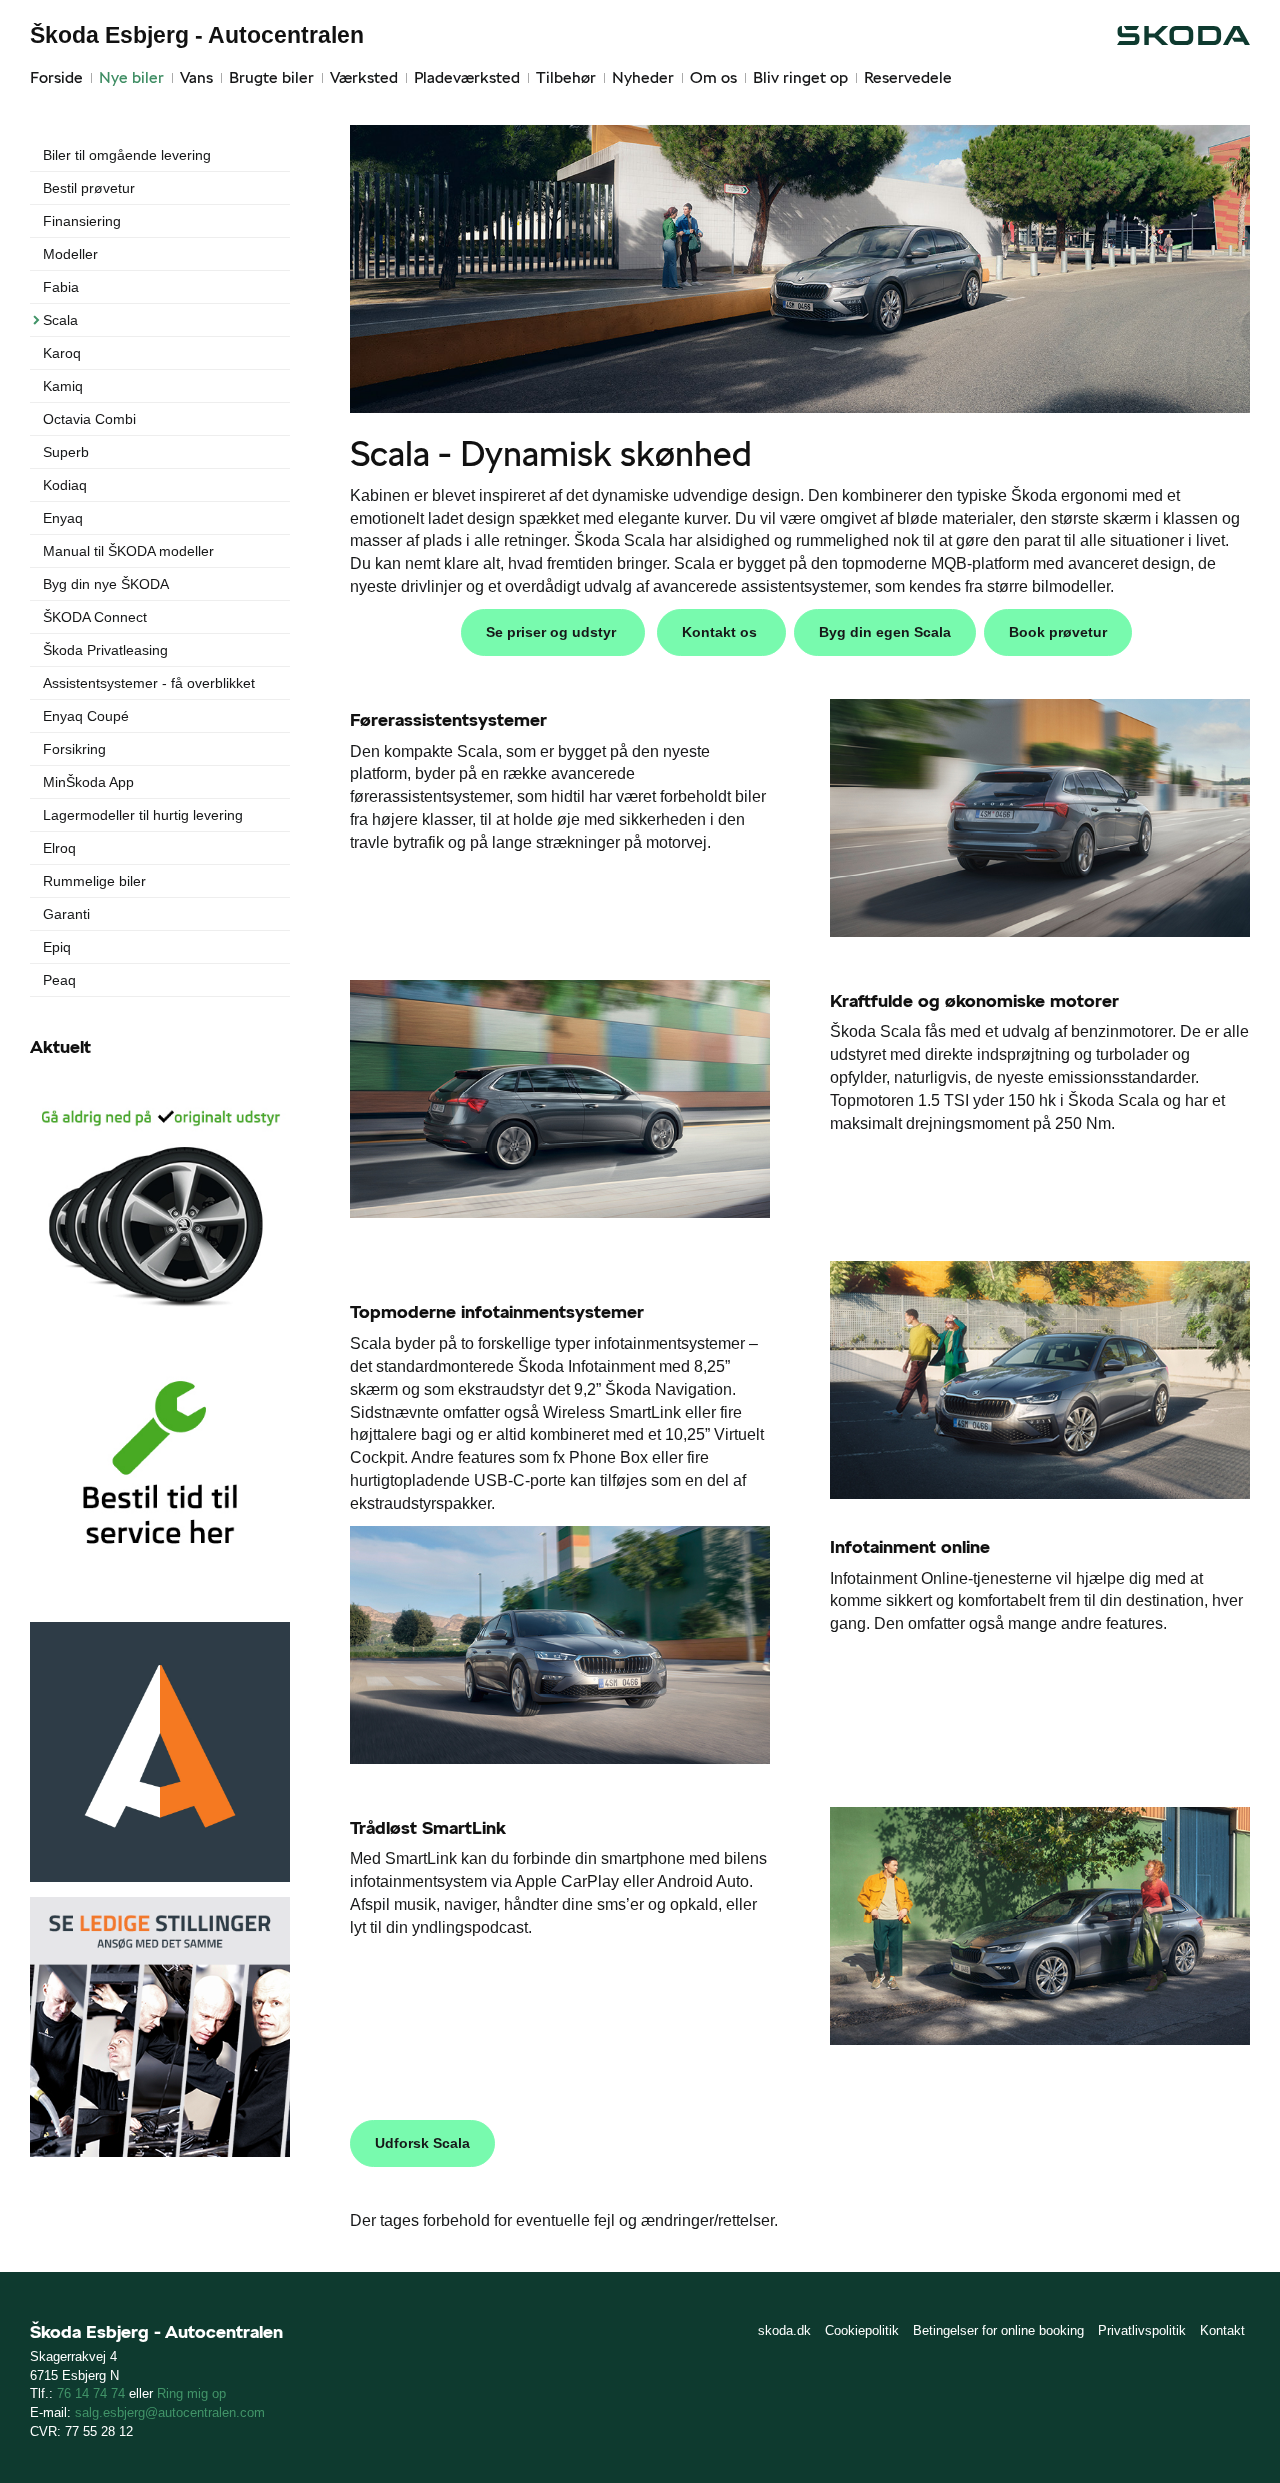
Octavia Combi (89, 419)
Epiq (57, 947)
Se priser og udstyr (553, 632)
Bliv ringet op (800, 77)
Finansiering (82, 221)
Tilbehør (566, 77)
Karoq (62, 353)
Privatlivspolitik (1142, 2330)
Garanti (66, 914)
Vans (196, 77)
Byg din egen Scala (885, 632)
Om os (713, 77)
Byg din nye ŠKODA (106, 584)
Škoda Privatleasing (105, 650)
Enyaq (63, 518)
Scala (60, 320)
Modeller (70, 254)
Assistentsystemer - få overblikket (149, 683)
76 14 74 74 (91, 2393)
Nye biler (131, 77)
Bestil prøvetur (89, 188)
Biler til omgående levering (127, 155)
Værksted (364, 77)
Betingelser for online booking (998, 2330)
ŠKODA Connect (95, 617)
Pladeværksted (467, 77)
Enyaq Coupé (86, 716)
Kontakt (1222, 2330)
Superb (66, 452)
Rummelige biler (94, 881)
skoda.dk (784, 2330)
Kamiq (63, 386)
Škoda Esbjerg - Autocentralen (197, 35)
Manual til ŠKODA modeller (128, 551)
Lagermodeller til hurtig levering (143, 815)
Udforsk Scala (422, 2143)
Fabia (61, 287)
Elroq (59, 848)
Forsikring (74, 749)
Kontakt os (721, 632)
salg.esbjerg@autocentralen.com (170, 2412)
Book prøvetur (1058, 632)
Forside (56, 77)
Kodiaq (65, 485)
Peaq (59, 980)
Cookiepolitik (862, 2330)
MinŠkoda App (88, 782)
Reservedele (908, 77)
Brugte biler (271, 77)
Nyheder (643, 77)
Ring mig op (191, 2393)
